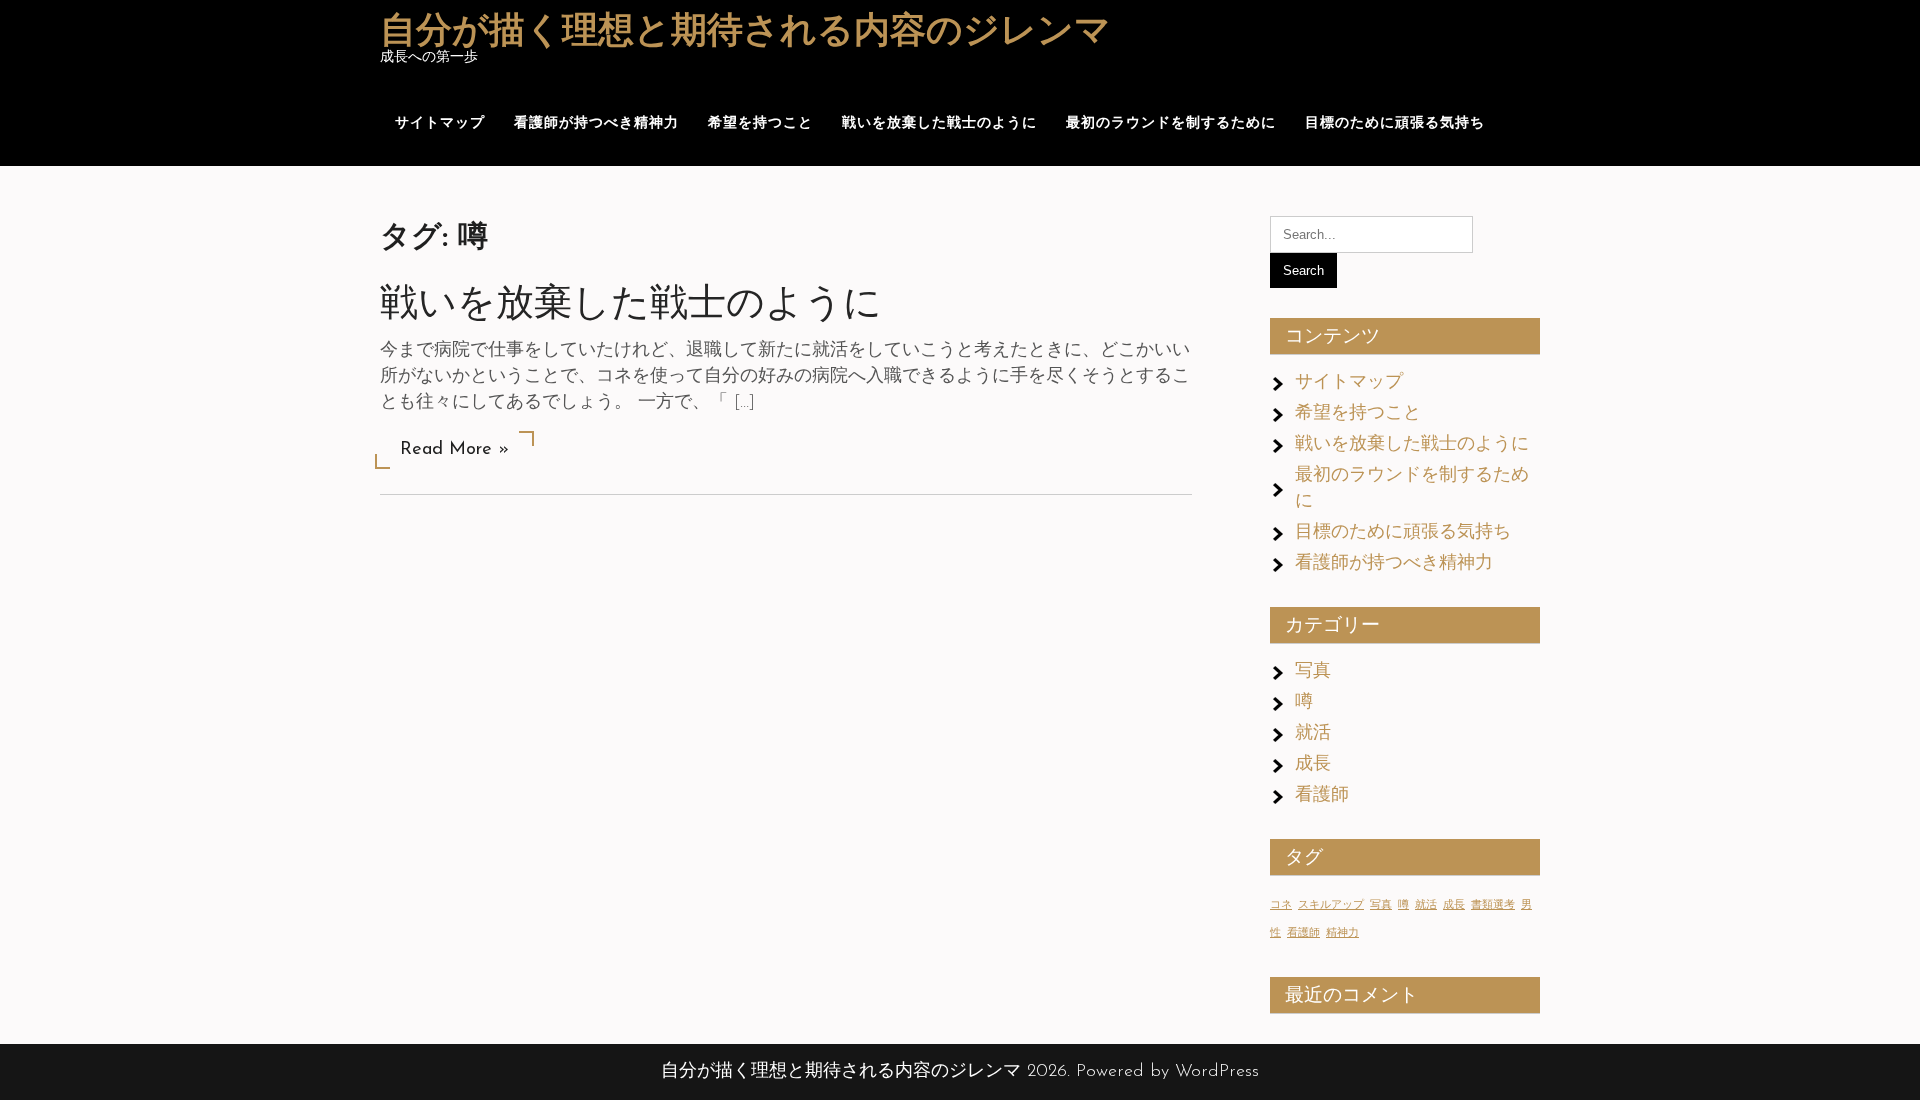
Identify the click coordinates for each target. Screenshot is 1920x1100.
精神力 (1342, 933)
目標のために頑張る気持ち (1395, 123)
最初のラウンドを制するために (1171, 123)
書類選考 (1493, 905)
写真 (1313, 672)
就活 (1313, 734)
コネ (1281, 905)
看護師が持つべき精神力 (596, 123)
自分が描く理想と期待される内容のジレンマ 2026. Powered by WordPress (960, 1072)
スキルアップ (1331, 905)
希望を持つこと (760, 123)
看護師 (1322, 796)
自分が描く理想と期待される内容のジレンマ (745, 33)
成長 (1313, 765)
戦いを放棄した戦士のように (939, 123)
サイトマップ (440, 123)
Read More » (454, 450)
